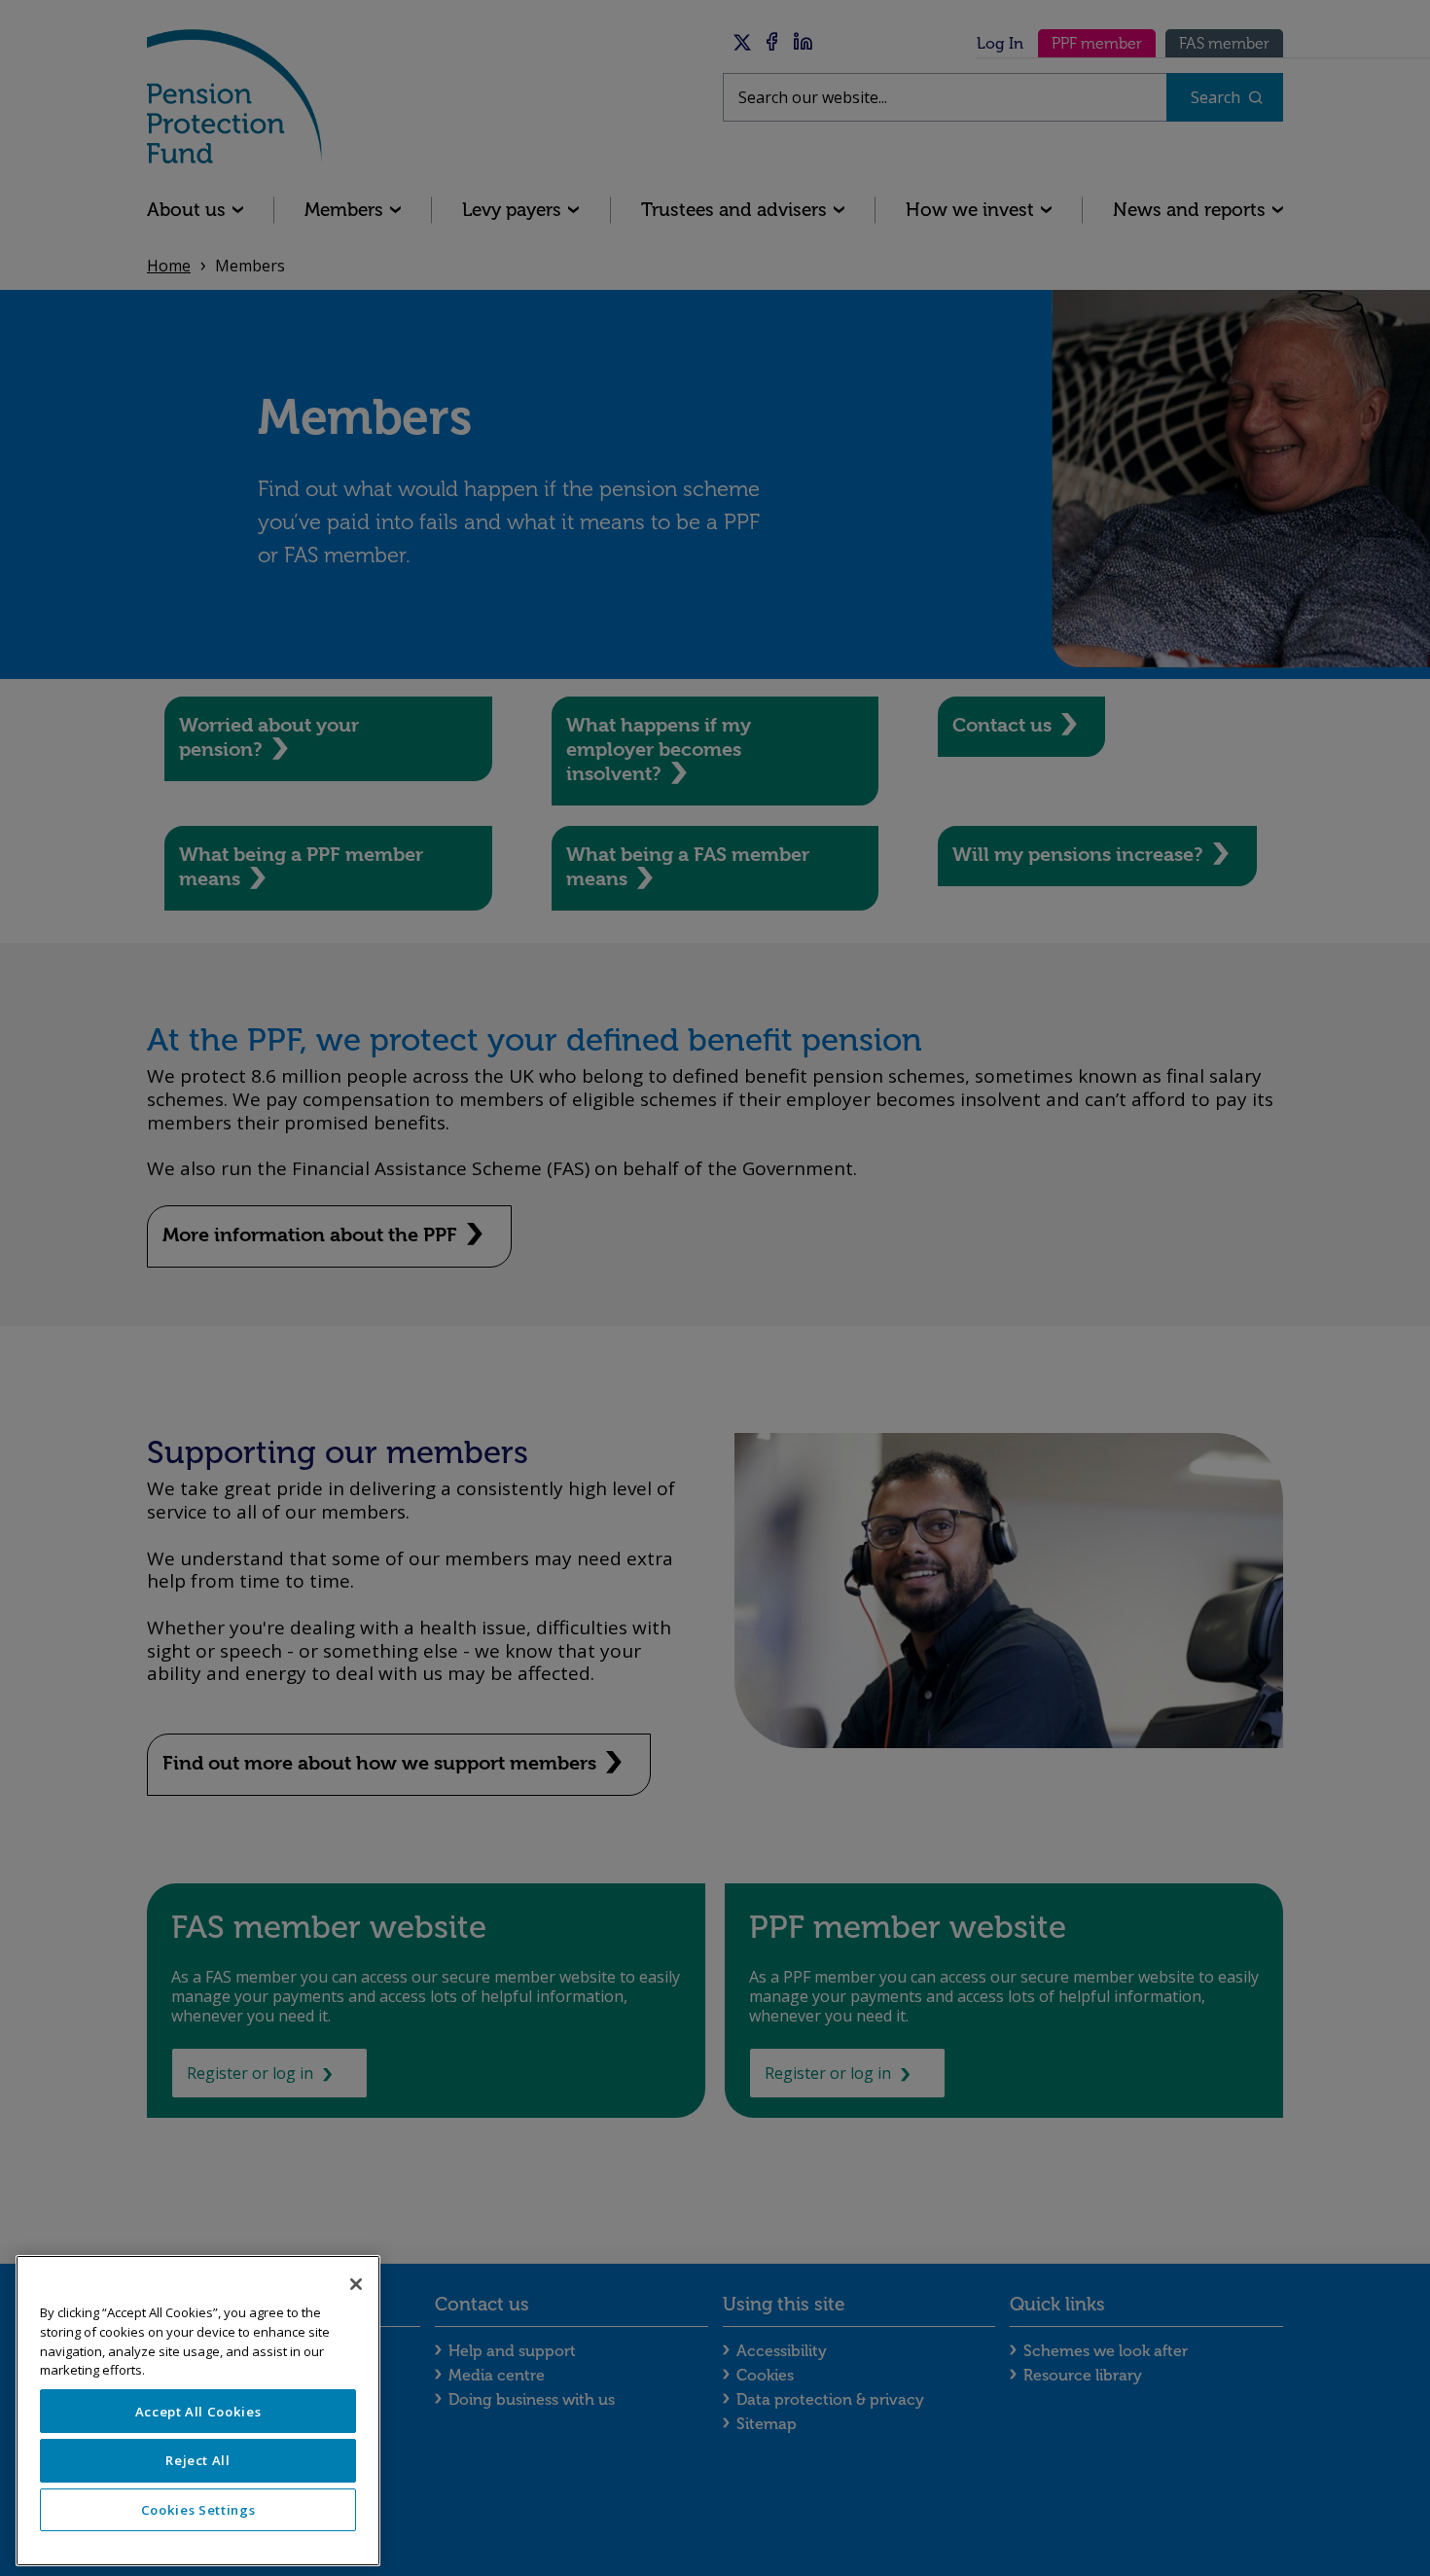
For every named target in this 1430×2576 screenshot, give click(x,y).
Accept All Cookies (198, 2412)
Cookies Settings (198, 2510)
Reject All (198, 2460)
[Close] (356, 2284)
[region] (198, 2411)
